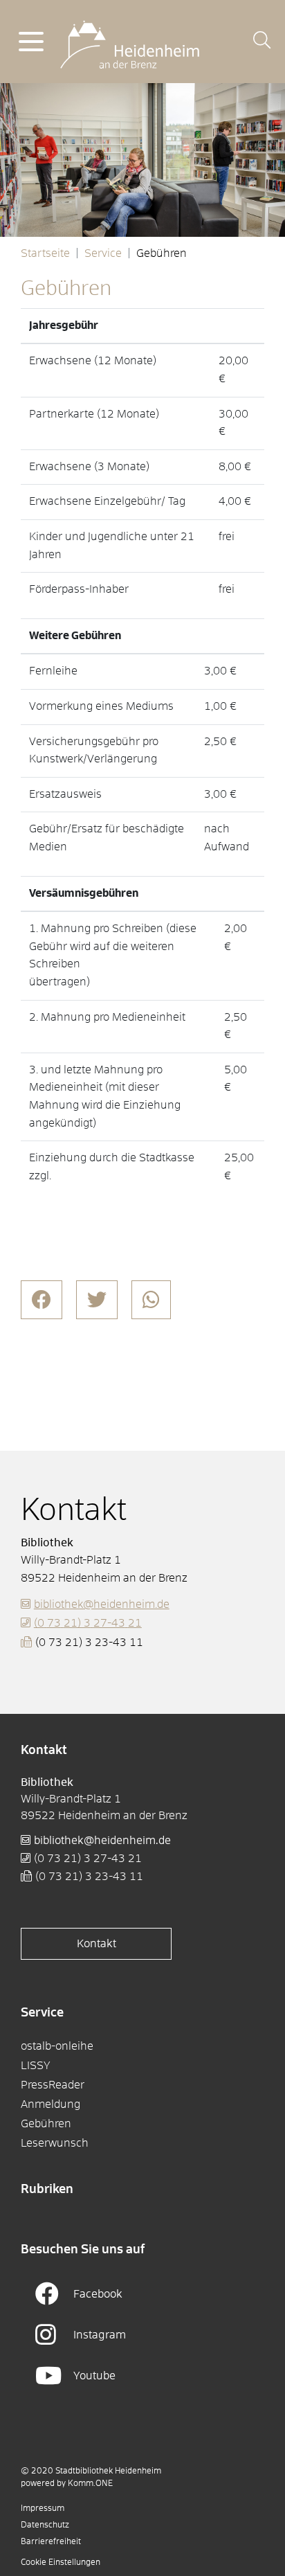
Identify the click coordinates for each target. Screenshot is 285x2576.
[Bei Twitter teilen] (97, 1300)
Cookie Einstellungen (61, 2563)
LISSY (36, 2066)
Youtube (94, 2376)
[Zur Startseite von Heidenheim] (130, 41)
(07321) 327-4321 (88, 1623)
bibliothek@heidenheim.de (102, 1604)
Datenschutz (45, 2525)
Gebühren (46, 2124)
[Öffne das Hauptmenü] (31, 42)
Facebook (98, 2294)
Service (103, 253)
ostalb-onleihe (57, 2046)
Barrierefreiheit (51, 2542)
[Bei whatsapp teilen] (151, 1300)
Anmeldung (50, 2104)
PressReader (53, 2085)
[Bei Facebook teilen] (42, 1300)
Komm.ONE (90, 2484)
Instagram (100, 2335)
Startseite (45, 253)
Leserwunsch (55, 2143)
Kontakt (96, 1944)
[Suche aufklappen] (262, 42)
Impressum (43, 2509)
